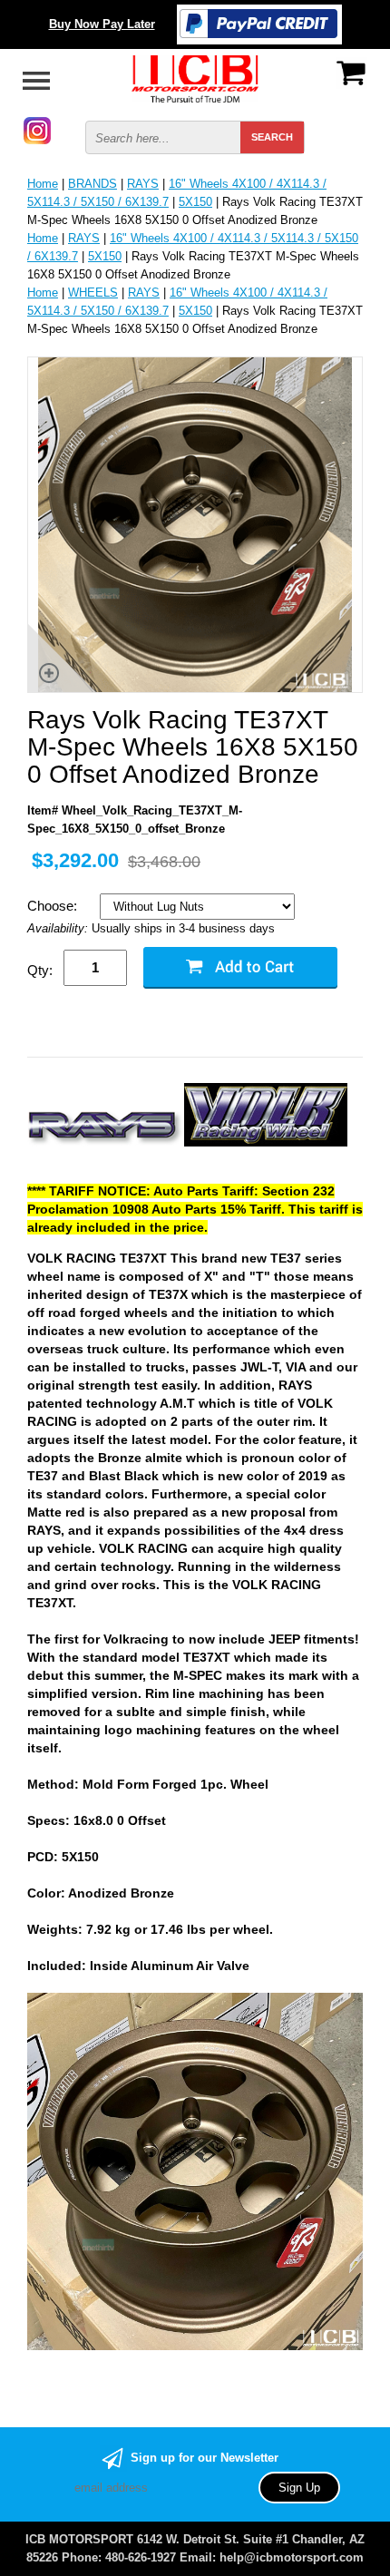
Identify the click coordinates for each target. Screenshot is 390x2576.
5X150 (195, 202)
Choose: (54, 906)
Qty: (40, 970)
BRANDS (93, 184)
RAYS (143, 184)
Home (43, 184)
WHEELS (93, 293)
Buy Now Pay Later (102, 24)
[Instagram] (37, 129)
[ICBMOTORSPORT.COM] (195, 78)
